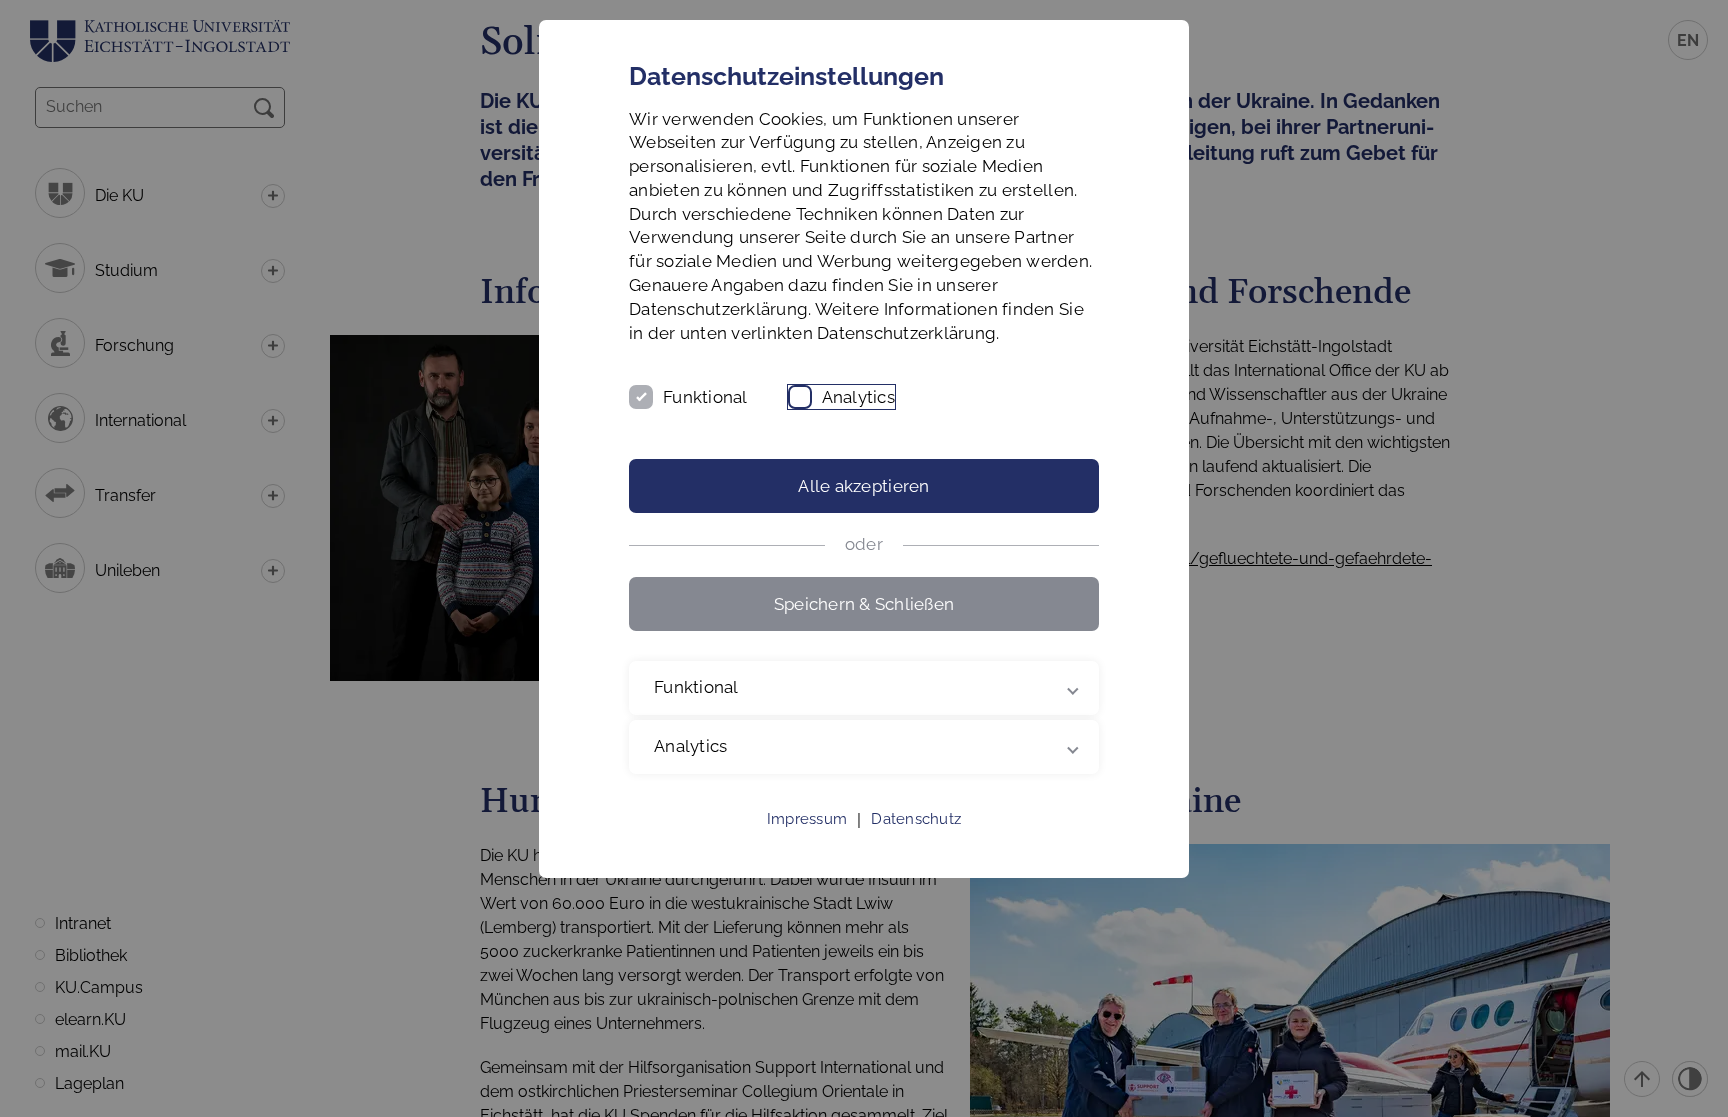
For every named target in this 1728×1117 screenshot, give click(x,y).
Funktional (705, 397)
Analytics (858, 397)
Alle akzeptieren (863, 486)
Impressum (807, 819)
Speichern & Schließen (864, 604)
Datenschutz (916, 819)
